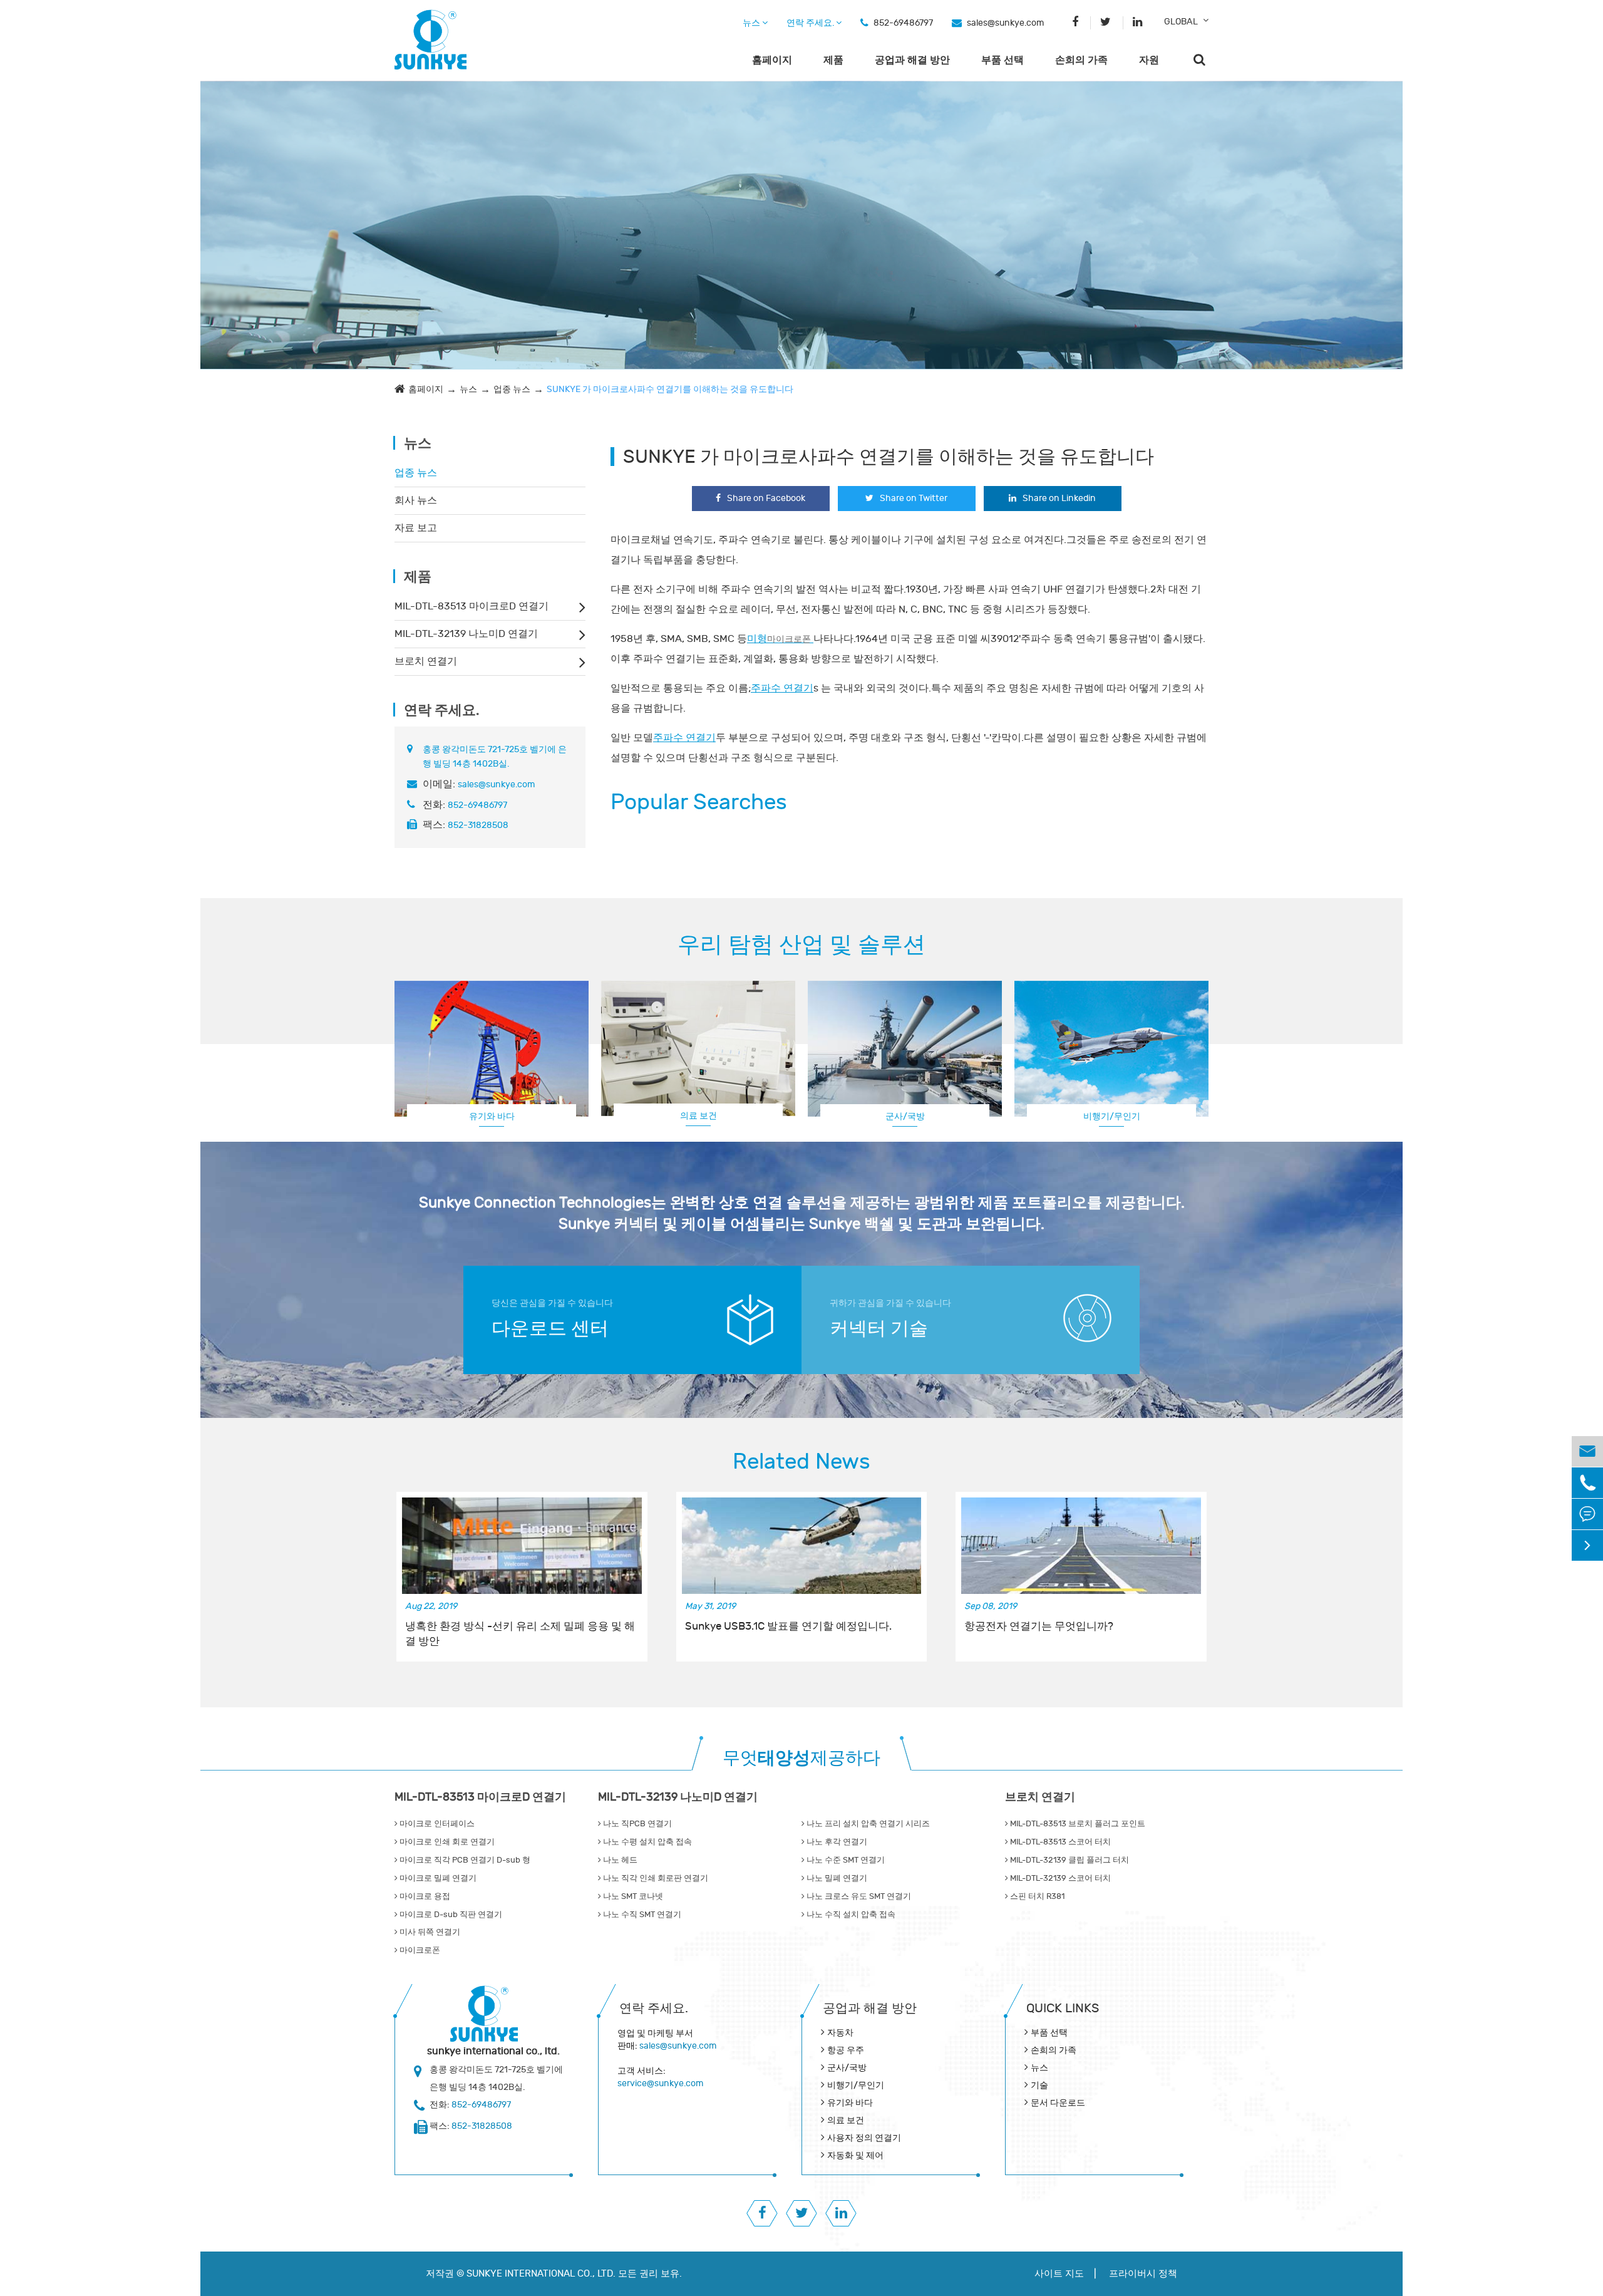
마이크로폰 (419, 1950)
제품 (833, 60)
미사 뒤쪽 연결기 (429, 1932)
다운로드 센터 (550, 1329)
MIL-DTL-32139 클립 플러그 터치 (1069, 1860)
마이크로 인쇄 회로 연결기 (446, 1842)
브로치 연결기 (426, 661)
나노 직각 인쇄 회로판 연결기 (655, 1878)
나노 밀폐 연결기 (836, 1878)
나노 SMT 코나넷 (632, 1896)
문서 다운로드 (1058, 2103)
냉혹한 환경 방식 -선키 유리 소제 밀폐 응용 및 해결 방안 (520, 1634)
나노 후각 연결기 (836, 1842)
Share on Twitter (914, 498)
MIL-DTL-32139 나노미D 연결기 (466, 634)
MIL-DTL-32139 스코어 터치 (1059, 1878)
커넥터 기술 (879, 1329)
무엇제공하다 (801, 1758)
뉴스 (752, 23)
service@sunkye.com (660, 2083)
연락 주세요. (811, 23)
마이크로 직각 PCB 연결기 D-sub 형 (464, 1860)
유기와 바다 (492, 1116)
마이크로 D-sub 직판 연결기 (450, 1915)
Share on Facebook (766, 498)
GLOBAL (1181, 22)
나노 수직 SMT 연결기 (641, 1915)
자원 (1149, 60)
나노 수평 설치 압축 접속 (647, 1842)
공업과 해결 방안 (912, 60)
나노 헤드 (619, 1860)
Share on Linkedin (1059, 498)
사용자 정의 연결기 (1111, 1116)
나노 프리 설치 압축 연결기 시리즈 (867, 1824)
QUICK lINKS (1063, 2008)
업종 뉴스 (512, 389)
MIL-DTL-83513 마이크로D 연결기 (472, 606)
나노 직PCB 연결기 (637, 1824)
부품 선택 (1003, 60)
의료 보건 (698, 1116)
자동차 (840, 2033)
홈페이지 (772, 60)
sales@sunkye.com (1005, 23)
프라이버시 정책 (1143, 2274)
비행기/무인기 (856, 2085)
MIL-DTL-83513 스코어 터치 (1059, 1842)
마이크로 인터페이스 (436, 1824)
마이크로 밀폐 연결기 (437, 1878)
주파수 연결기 (782, 688)
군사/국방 (905, 1116)
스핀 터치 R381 (1036, 1896)
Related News (801, 1462)
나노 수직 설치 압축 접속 (850, 1915)
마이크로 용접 (424, 1896)
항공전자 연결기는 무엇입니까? (1039, 1626)
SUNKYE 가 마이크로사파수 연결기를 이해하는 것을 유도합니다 (670, 389)
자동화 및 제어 (855, 2155)
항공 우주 (846, 2050)
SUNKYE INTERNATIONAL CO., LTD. (541, 2274)
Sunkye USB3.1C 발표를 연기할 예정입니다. (788, 1626)
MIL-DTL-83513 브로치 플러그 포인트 (1077, 1824)
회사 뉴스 (416, 500)
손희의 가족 (1081, 60)
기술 (1039, 2085)
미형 (779, 639)
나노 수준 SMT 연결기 (845, 1860)
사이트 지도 (1059, 2274)
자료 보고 (416, 528)
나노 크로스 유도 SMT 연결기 (858, 1896)
